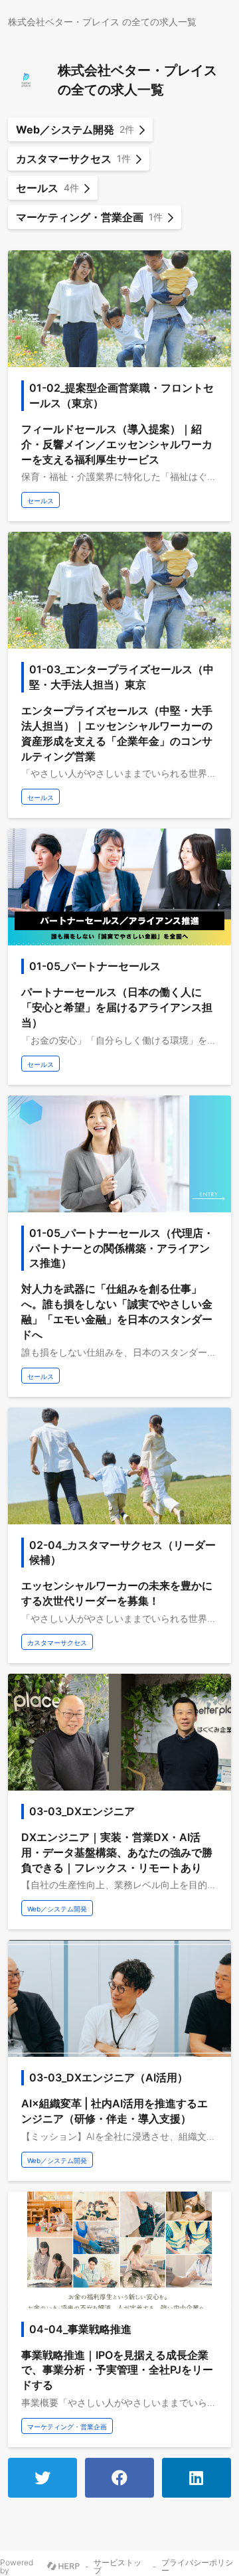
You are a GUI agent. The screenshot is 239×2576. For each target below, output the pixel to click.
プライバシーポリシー (197, 2567)
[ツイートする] (42, 2478)
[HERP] (63, 2567)
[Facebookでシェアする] (119, 2478)
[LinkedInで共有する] (197, 2478)
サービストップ (118, 2567)
